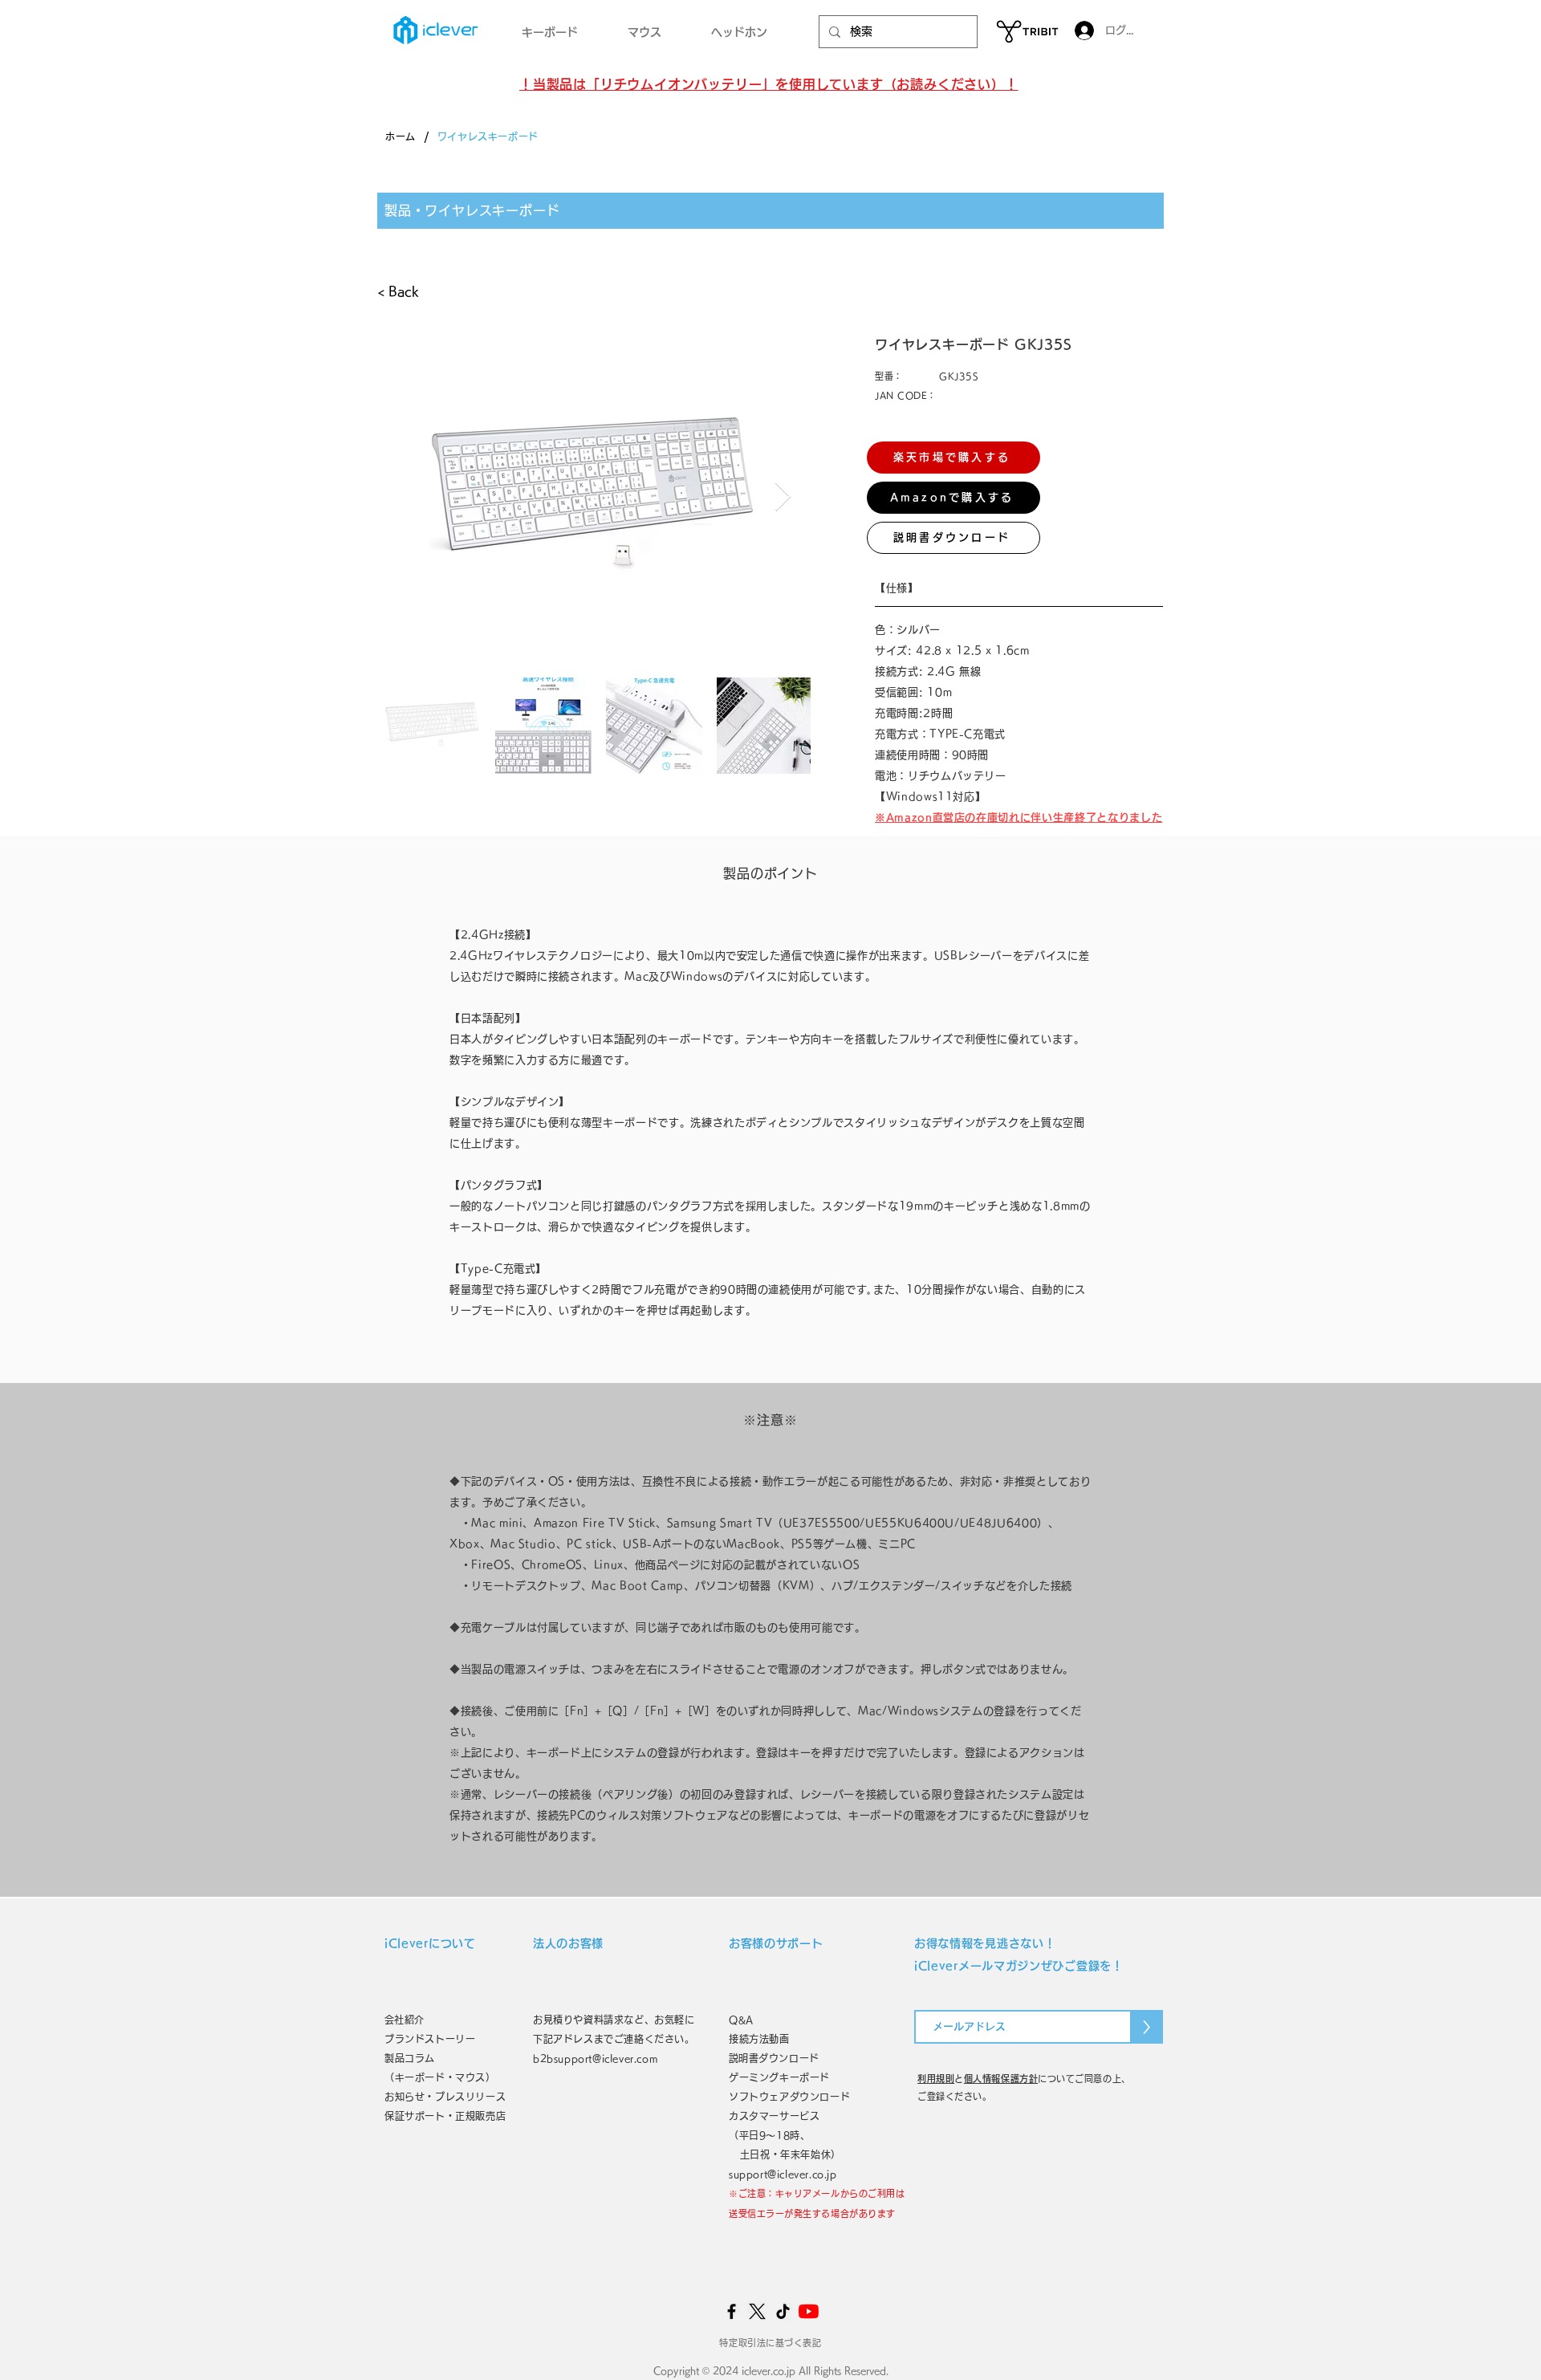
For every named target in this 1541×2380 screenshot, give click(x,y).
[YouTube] (809, 2311)
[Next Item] (783, 497)
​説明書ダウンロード (774, 2058)
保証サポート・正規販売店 (445, 2116)
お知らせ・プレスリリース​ (445, 2097)
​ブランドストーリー (430, 2039)
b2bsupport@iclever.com (596, 2058)
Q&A (741, 2020)
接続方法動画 (759, 2039)
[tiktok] (783, 2311)
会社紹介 (409, 2020)
